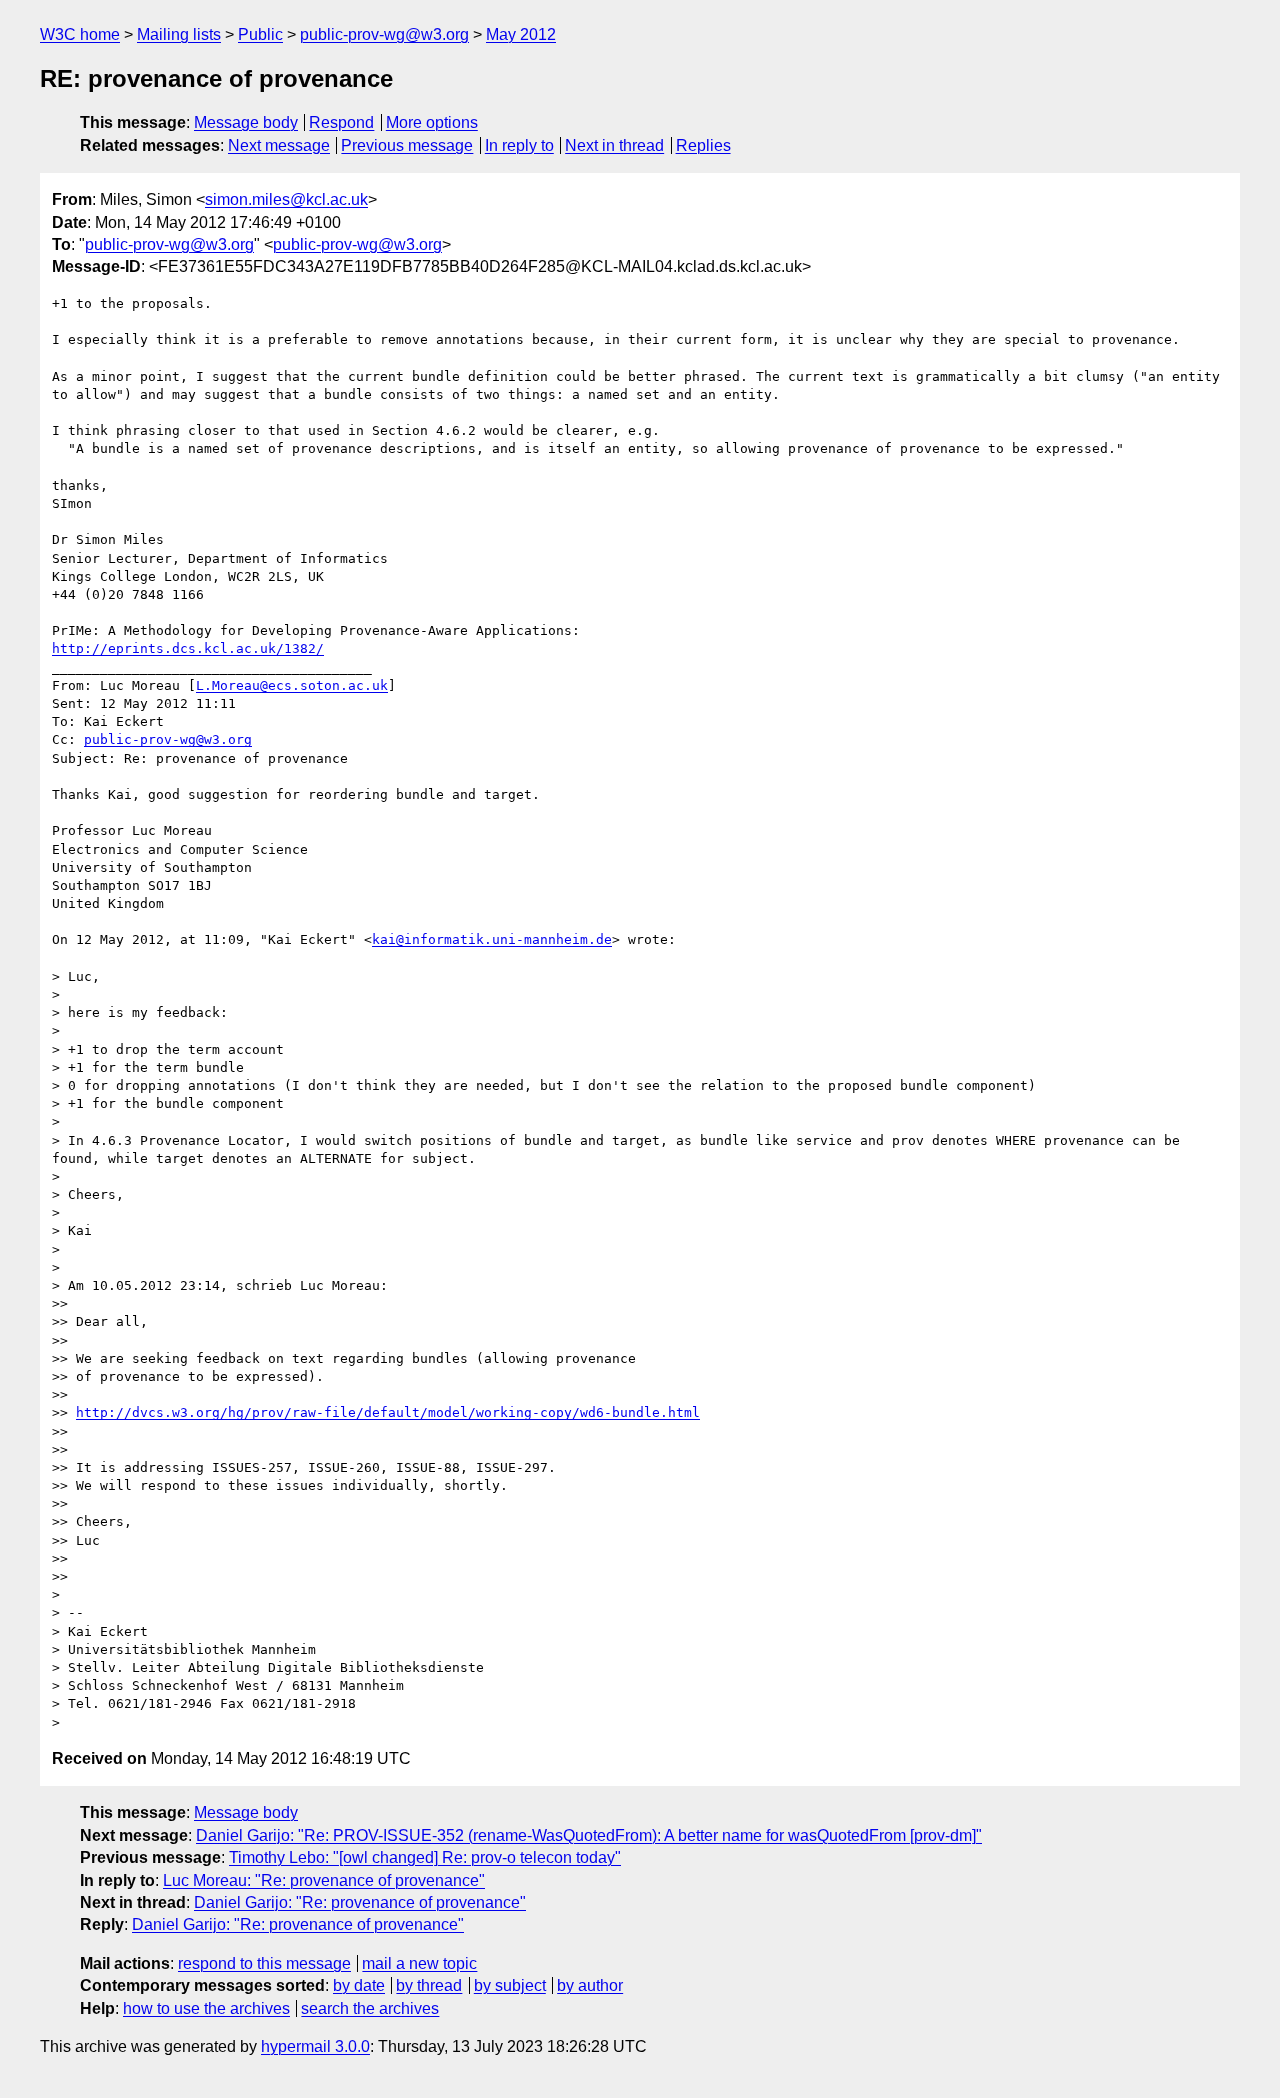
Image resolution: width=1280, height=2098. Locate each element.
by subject (510, 1985)
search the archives (370, 2008)
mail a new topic (419, 1963)
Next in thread (614, 145)
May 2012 (521, 34)
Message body (246, 122)
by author (590, 1985)
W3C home (80, 34)
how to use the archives (206, 2008)
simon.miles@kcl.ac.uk (286, 199)
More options (432, 122)
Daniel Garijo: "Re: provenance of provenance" (360, 1902)
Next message (279, 145)
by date (359, 1985)
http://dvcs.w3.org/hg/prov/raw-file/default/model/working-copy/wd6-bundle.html (388, 1412)
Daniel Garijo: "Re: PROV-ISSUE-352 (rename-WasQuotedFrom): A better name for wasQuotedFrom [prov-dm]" (589, 1835)
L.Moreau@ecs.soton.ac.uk (292, 685)
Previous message (407, 145)
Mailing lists (179, 34)
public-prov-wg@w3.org (384, 34)
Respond (341, 122)
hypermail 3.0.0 (315, 2046)
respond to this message (264, 1963)
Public (260, 34)
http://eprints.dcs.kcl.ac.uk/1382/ (188, 648)
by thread (429, 1985)
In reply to (519, 145)
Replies (703, 145)
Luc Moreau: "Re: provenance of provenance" (324, 1880)
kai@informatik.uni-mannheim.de (492, 939)
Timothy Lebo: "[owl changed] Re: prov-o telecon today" (425, 1857)
